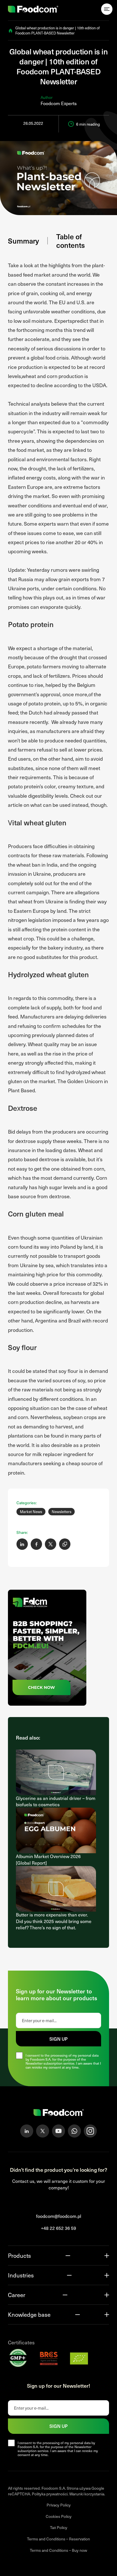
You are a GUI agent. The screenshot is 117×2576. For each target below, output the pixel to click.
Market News (31, 1512)
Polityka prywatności (50, 2494)
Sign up (58, 2039)
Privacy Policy (59, 2505)
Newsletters (61, 1512)
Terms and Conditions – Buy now (58, 2550)
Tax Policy (59, 2528)
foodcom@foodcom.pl (59, 2216)
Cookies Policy (59, 2516)
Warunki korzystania (87, 2494)
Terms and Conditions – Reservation (58, 2539)
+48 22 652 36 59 (58, 2228)
